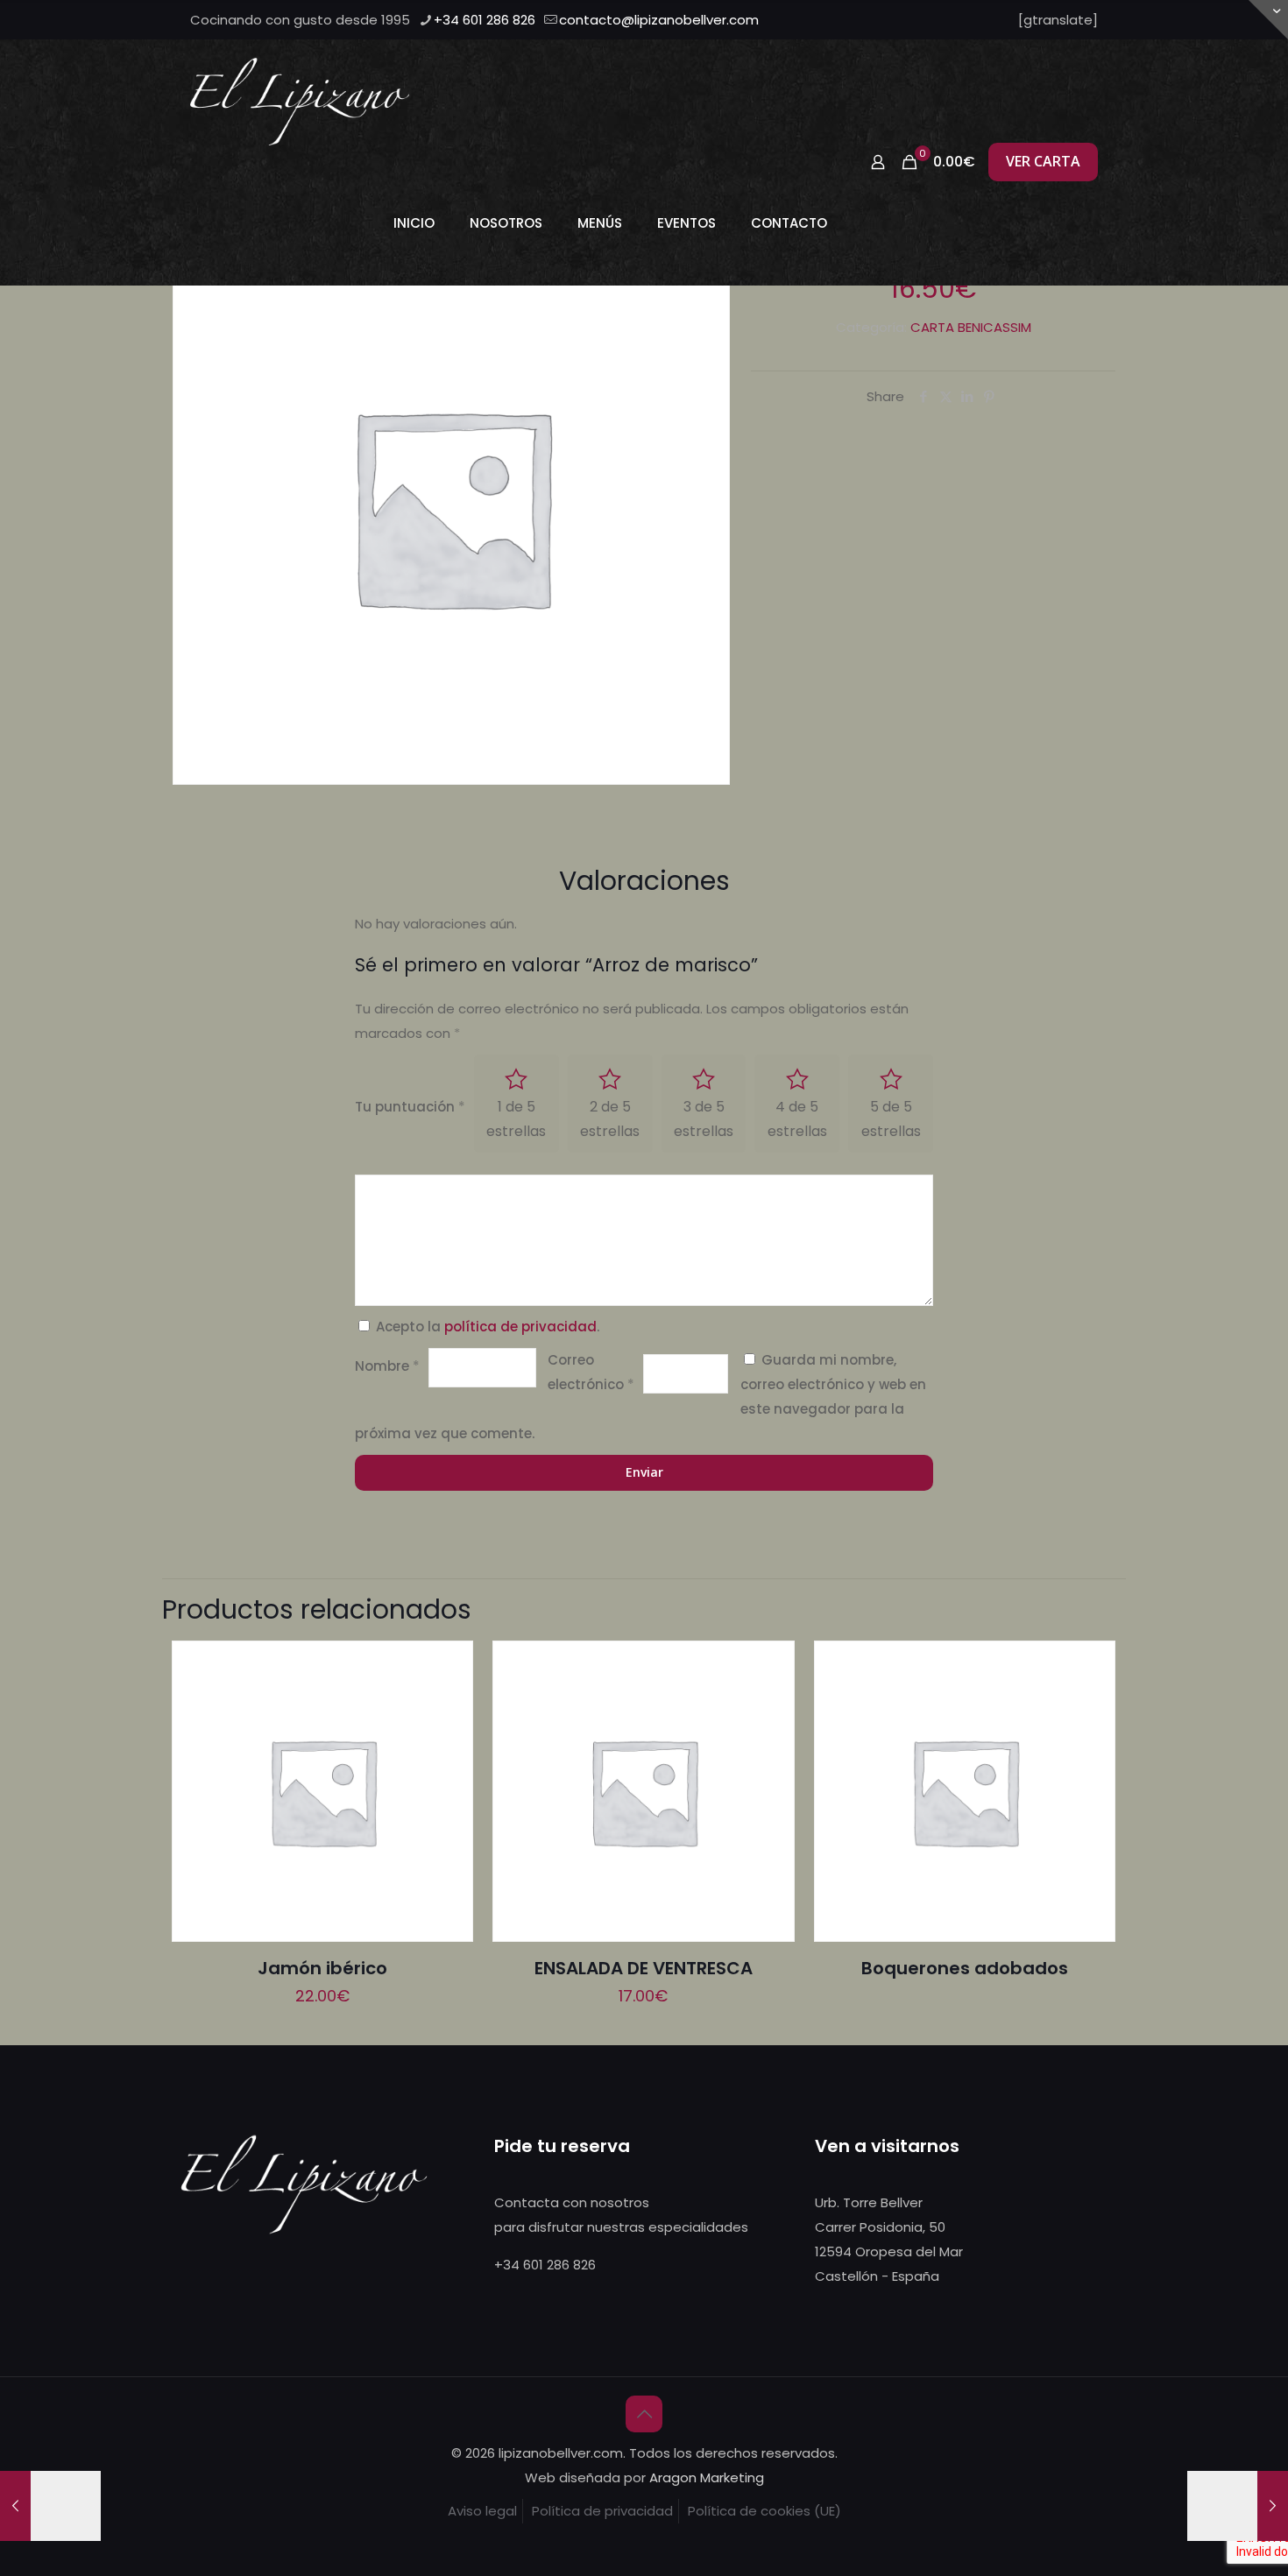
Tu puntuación (410, 1107)
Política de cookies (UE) (764, 2511)
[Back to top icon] (644, 2414)
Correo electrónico (591, 1372)
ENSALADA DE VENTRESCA (644, 1968)
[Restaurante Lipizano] (300, 101)
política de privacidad (520, 1327)
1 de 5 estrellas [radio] (516, 1119)
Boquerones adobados (965, 1968)
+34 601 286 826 (485, 20)
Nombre (387, 1366)
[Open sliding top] (1268, 20)
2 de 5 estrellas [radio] (610, 1119)
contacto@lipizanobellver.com (659, 20)
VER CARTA (1043, 161)
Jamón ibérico (322, 1968)
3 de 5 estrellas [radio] (704, 1119)
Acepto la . (488, 1327)
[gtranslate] (1058, 20)
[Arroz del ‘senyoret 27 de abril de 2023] (50, 2506)
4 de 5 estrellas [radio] (797, 1119)
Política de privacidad (602, 2511)
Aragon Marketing (707, 2477)
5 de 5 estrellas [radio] (891, 1119)
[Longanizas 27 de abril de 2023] (1238, 2506)
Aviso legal (482, 2511)
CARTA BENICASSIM (971, 327)
